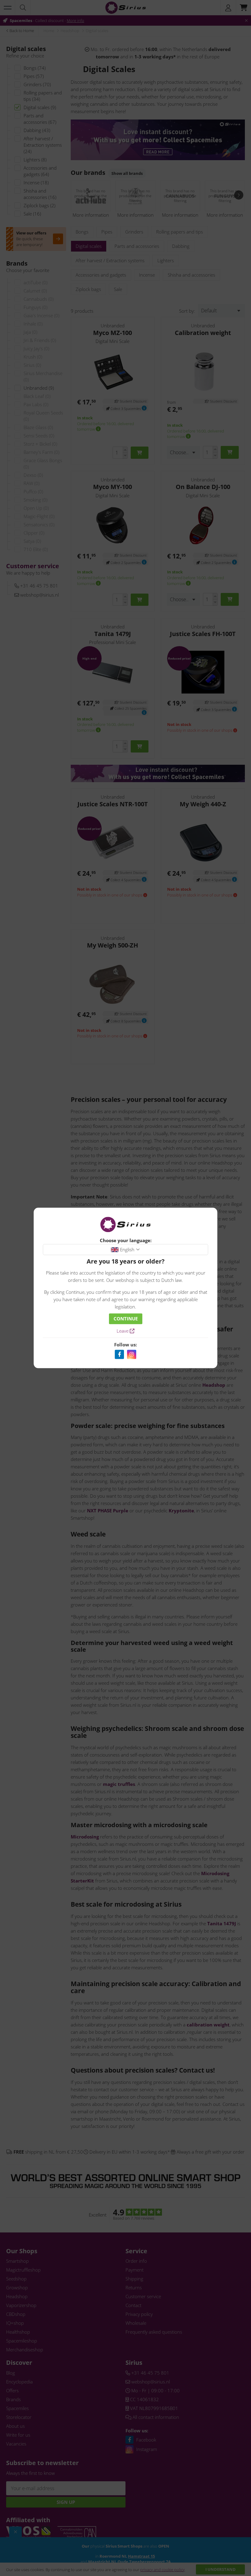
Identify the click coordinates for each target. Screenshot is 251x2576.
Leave (123, 1331)
